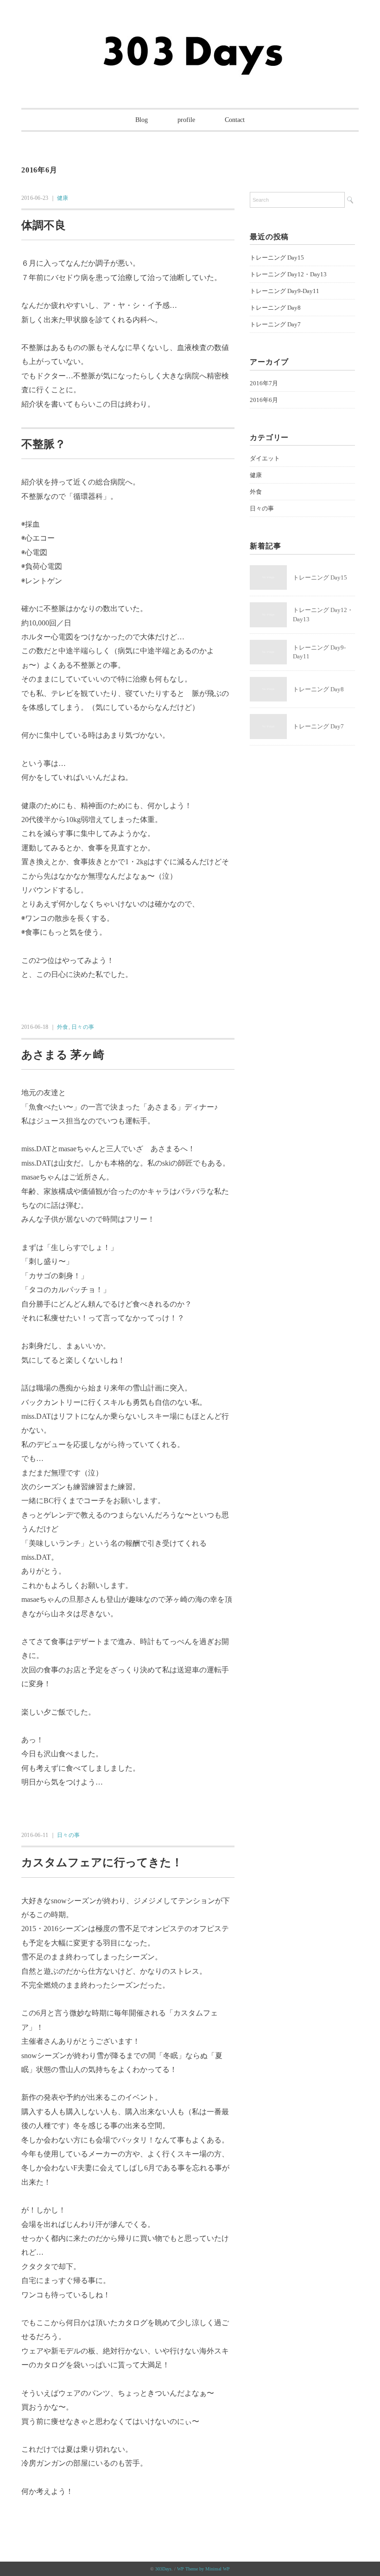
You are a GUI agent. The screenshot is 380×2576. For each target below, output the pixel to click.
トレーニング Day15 (277, 258)
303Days (163, 2569)
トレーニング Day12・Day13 (288, 274)
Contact (235, 120)
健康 (63, 198)
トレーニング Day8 (275, 308)
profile (186, 120)
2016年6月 (264, 400)
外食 (63, 1027)
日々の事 (83, 1027)
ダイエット (265, 458)
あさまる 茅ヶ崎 (63, 1055)
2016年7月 (264, 383)
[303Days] (190, 38)
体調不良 (44, 225)
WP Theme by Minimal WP (203, 2569)
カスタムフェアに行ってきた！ (102, 1862)
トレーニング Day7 (275, 324)
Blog (142, 120)
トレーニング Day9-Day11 (285, 291)
